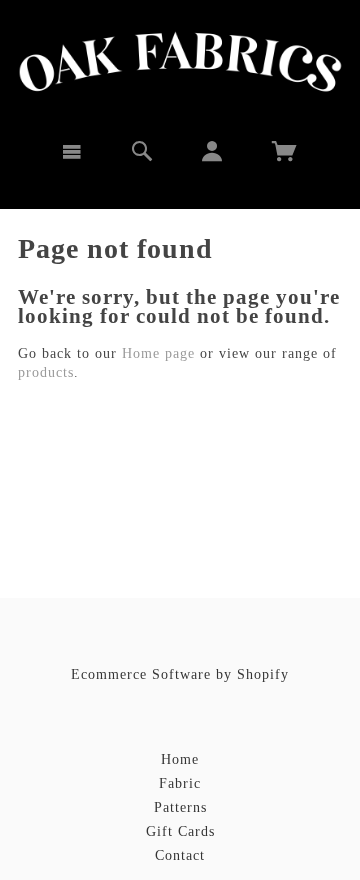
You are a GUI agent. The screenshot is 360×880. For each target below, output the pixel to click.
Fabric (180, 783)
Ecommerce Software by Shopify (180, 674)
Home (180, 759)
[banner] (180, 62)
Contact (180, 855)
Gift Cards (180, 831)
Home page (158, 353)
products (46, 372)
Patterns (180, 807)
